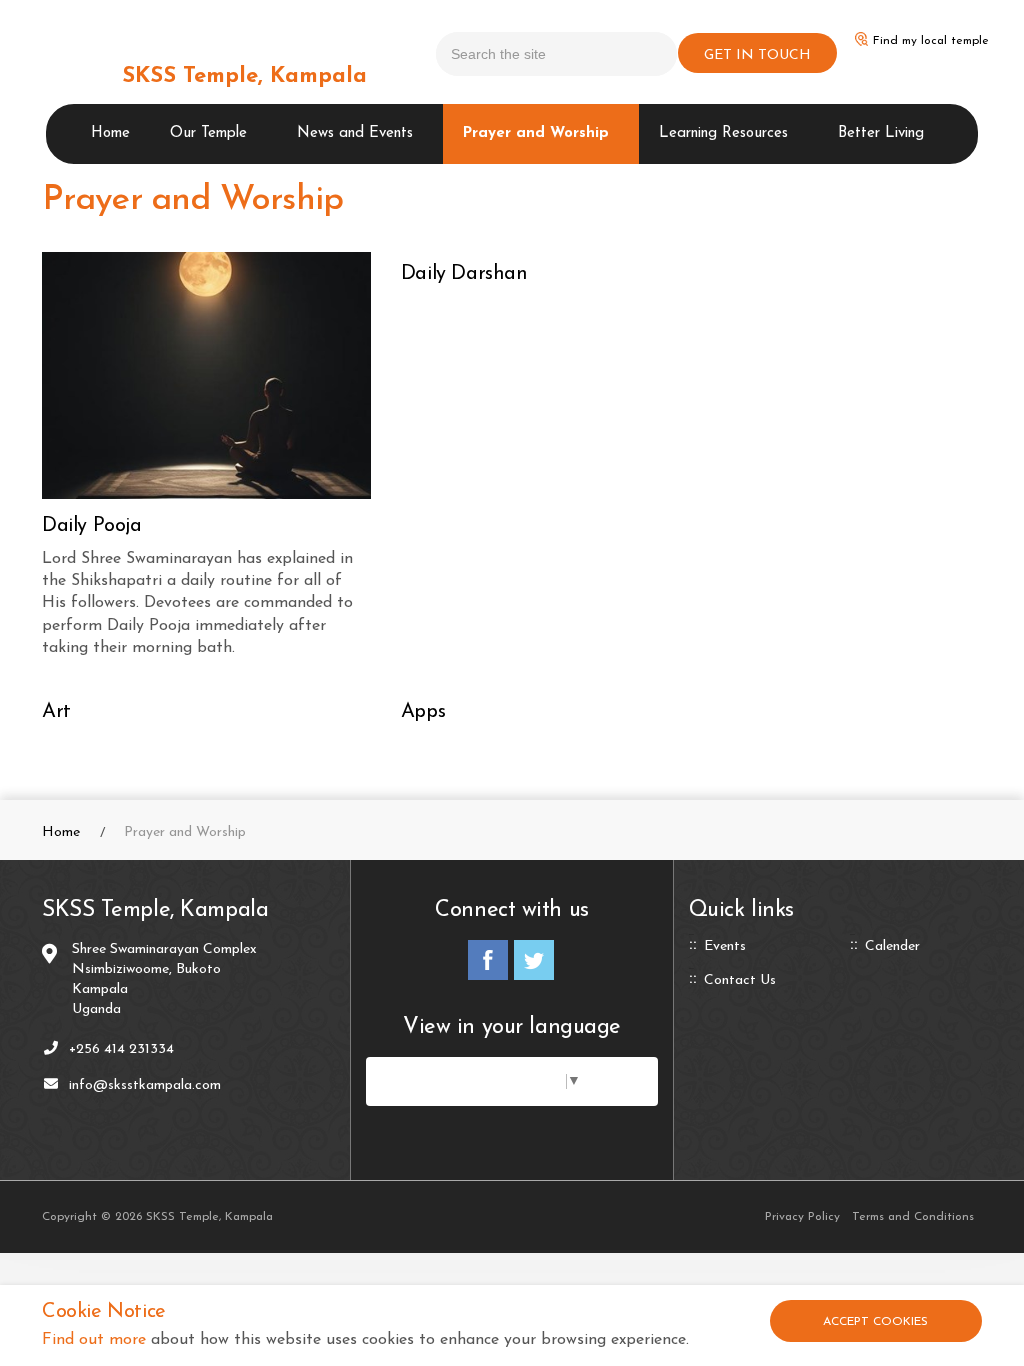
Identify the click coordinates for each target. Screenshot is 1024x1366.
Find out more (94, 1340)
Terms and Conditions (913, 1217)
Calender (892, 947)
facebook (488, 960)
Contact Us (740, 981)
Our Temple (208, 133)
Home (110, 133)
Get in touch (757, 55)
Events (725, 947)
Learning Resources (723, 133)
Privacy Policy (802, 1217)
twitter (534, 960)
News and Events (355, 133)
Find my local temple (931, 41)
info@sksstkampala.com (145, 1085)
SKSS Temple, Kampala (244, 76)
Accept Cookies (875, 1322)
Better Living (881, 133)
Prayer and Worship (536, 133)
